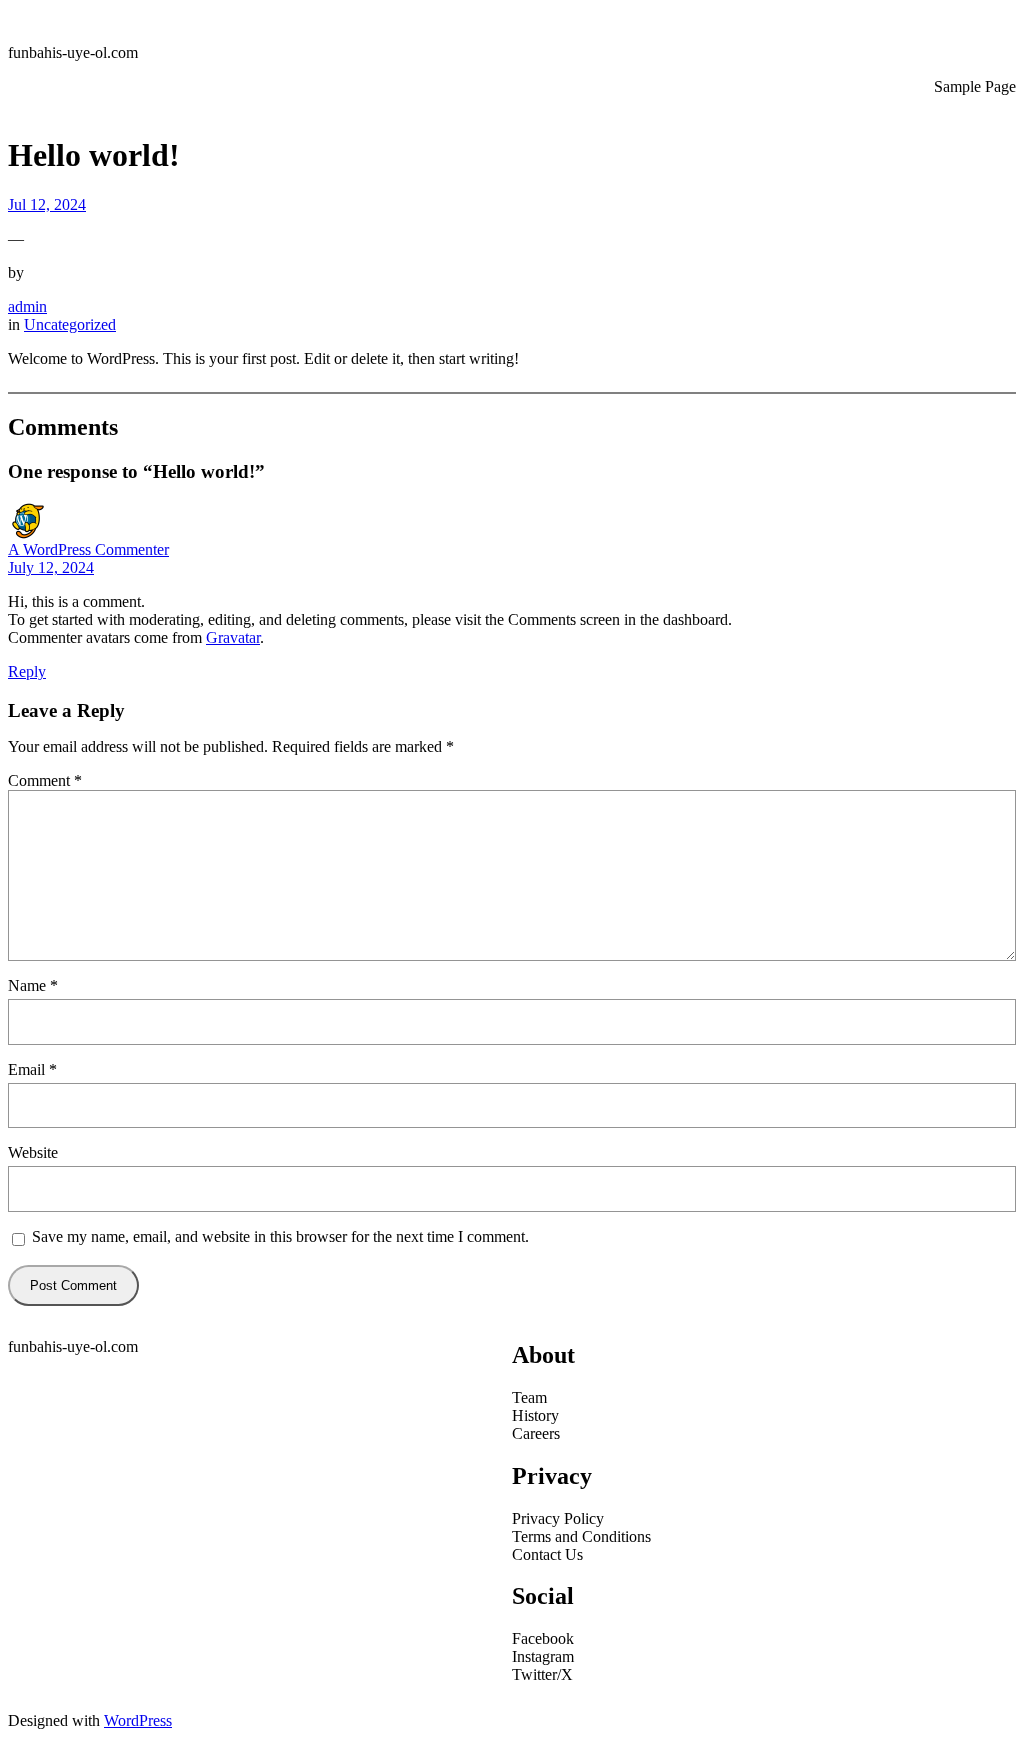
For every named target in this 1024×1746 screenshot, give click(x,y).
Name (33, 985)
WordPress (138, 1720)
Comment (45, 780)
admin (27, 306)
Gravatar (233, 637)
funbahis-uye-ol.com (73, 52)
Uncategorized (70, 324)
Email (32, 1069)
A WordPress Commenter (88, 549)
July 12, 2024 (51, 567)
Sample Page (975, 86)
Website (33, 1152)
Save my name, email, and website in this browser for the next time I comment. (280, 1236)
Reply (27, 671)
